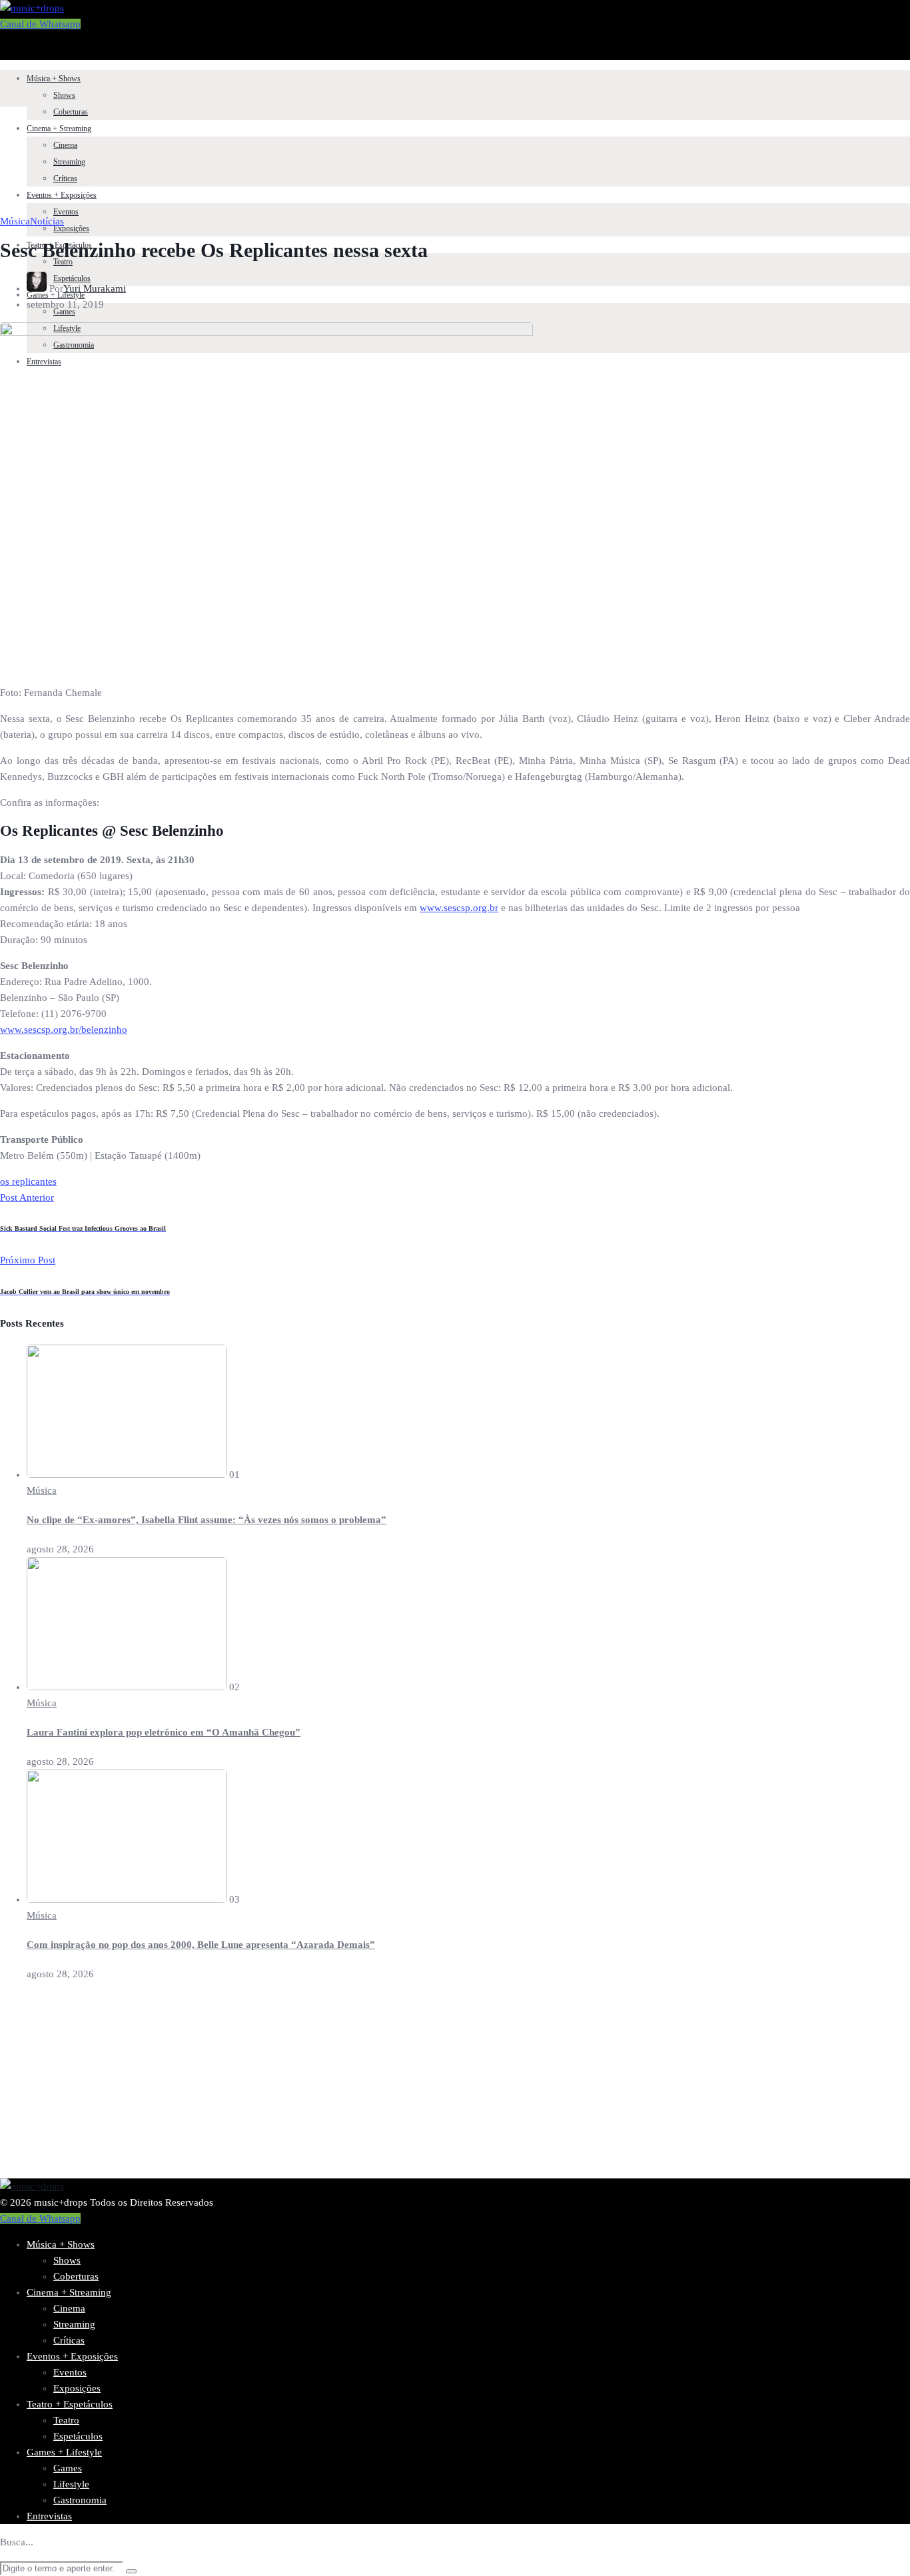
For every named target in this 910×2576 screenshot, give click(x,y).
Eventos (66, 212)
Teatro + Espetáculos (70, 2404)
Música (15, 221)
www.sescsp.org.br (459, 908)
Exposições (71, 228)
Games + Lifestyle (64, 2452)
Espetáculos (78, 2436)
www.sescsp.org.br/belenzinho (64, 1030)
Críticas (65, 178)
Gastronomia (80, 2500)
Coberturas (71, 112)
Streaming (69, 162)
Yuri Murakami (95, 288)
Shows (64, 95)
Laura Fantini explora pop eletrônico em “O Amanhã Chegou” (164, 1732)
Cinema (65, 145)
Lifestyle (71, 2484)
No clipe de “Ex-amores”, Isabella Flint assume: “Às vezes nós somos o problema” (207, 1520)
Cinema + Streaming (59, 129)
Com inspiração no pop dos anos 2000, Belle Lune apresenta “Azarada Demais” (201, 1945)
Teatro (63, 262)
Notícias (47, 221)
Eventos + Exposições (62, 195)
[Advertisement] (400, 2085)
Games (68, 2468)
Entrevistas (49, 2516)
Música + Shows (54, 79)
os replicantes (28, 1181)
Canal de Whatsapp (40, 24)
